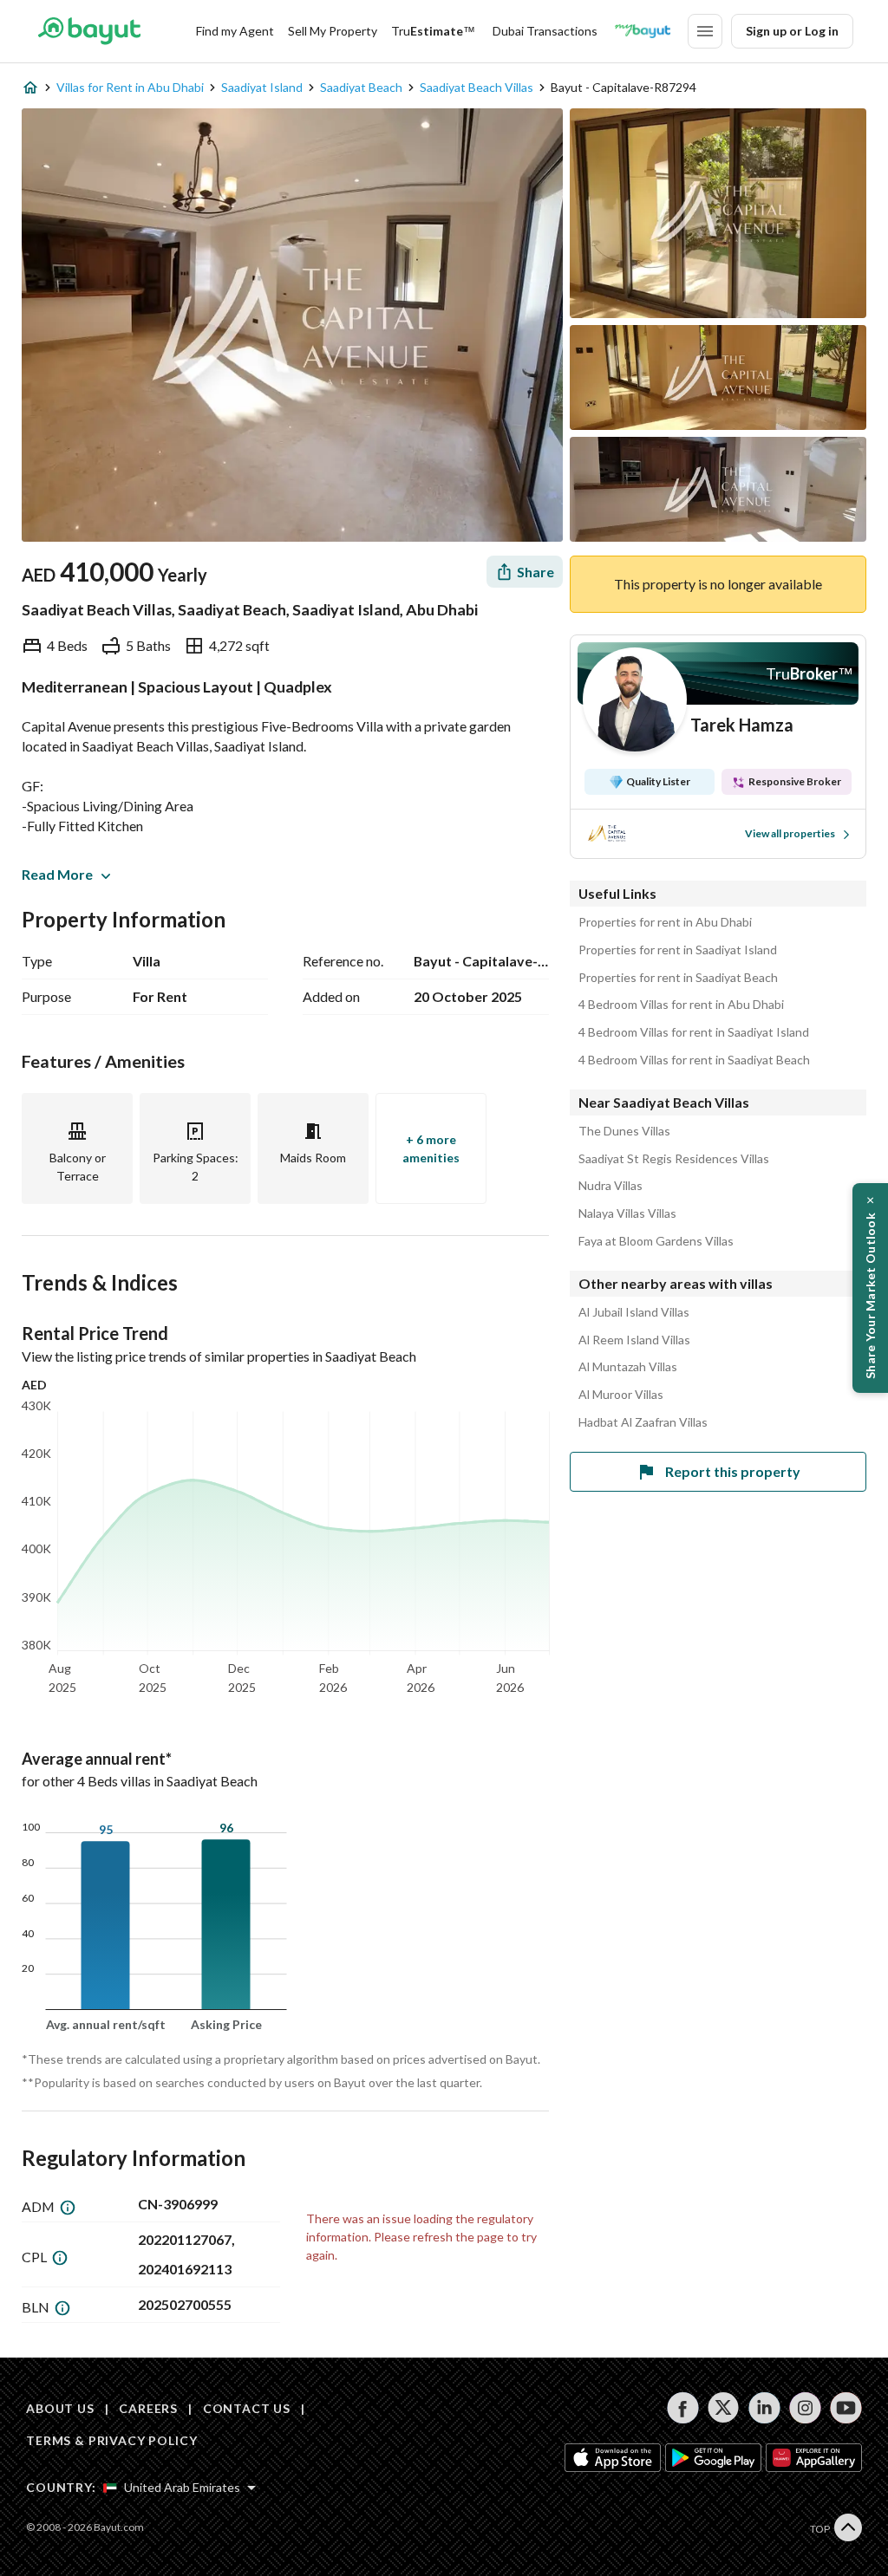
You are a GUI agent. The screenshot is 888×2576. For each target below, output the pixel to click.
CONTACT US (247, 2408)
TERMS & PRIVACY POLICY (111, 2440)
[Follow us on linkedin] (764, 2408)
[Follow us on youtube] (846, 2408)
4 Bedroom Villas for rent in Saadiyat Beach (694, 1060)
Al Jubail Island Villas (634, 1312)
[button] (870, 1288)
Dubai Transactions (545, 31)
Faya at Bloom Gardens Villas (656, 1241)
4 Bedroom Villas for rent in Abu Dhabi (681, 1005)
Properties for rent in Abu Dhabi (665, 922)
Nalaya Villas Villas (627, 1213)
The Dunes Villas (624, 1131)
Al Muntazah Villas (628, 1367)
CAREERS (148, 2408)
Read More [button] (57, 874)
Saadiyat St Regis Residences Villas (674, 1159)
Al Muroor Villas (621, 1395)
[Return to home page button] (89, 31)
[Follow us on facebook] (683, 2408)
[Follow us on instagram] (805, 2408)
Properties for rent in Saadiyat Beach (678, 978)
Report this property (733, 1471)
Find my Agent (235, 31)
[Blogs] (643, 31)
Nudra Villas (610, 1186)
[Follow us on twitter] (724, 2408)
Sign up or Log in (792, 31)
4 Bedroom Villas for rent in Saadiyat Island (694, 1032)
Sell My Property (333, 31)
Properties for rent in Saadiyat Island (678, 950)
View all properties (790, 833)
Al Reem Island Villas (634, 1340)
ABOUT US (60, 2408)
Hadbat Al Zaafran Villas (643, 1422)
